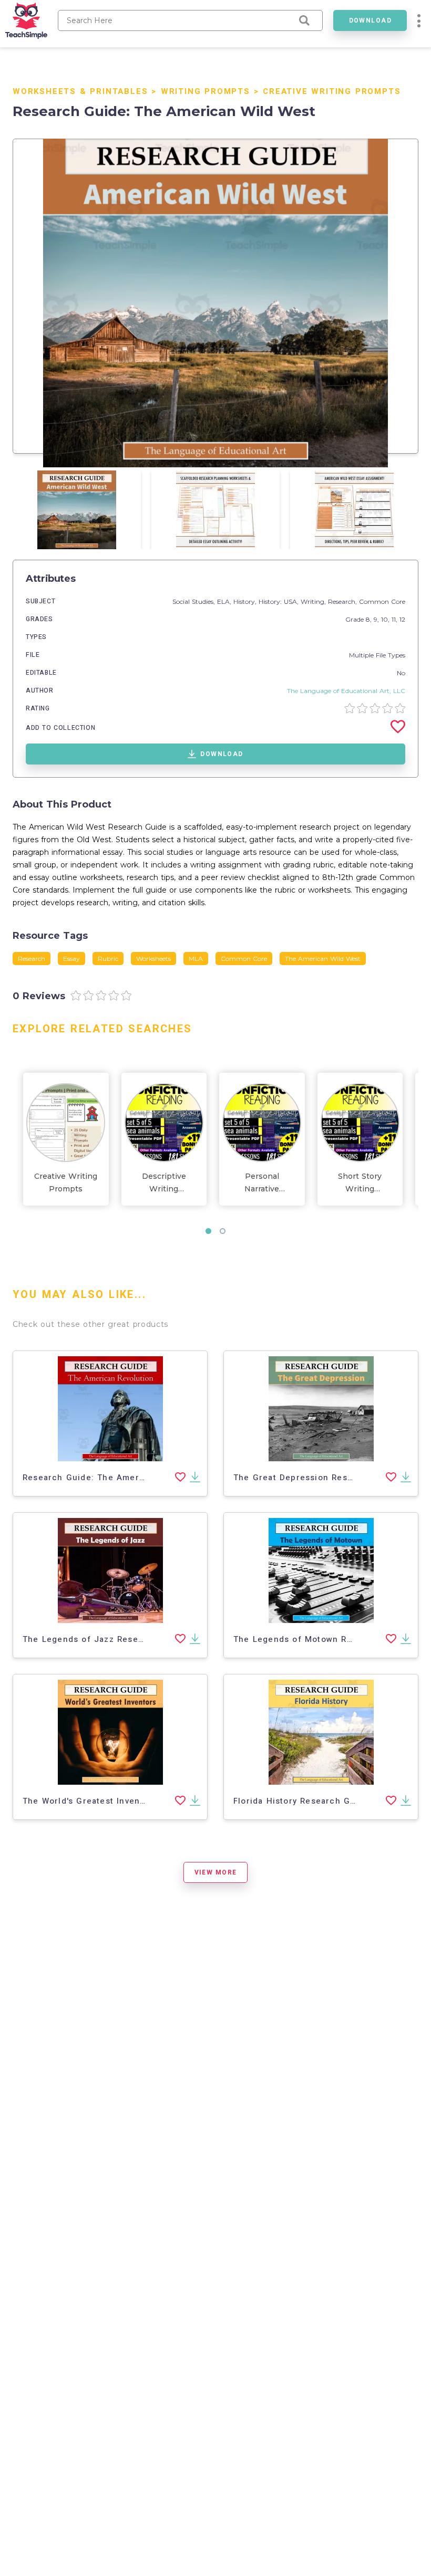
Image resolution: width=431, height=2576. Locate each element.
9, (377, 619)
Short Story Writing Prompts (360, 1183)
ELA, (225, 601)
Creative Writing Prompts (332, 91)
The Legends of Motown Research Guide (322, 1639)
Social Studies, (195, 601)
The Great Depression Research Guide (317, 1478)
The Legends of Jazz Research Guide (104, 1639)
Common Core (382, 601)
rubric (108, 959)
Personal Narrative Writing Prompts (262, 1183)
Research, (343, 601)
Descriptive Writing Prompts (164, 1183)
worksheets (153, 959)
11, (396, 619)
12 (402, 619)
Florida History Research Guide (301, 1801)
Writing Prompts (206, 91)
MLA (196, 959)
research (32, 959)
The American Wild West (323, 959)
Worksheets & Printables (80, 91)
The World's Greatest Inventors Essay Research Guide (140, 1801)
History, (246, 601)
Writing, (314, 601)
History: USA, (280, 601)
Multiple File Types (377, 655)
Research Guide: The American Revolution (114, 1478)
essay (71, 959)
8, (370, 619)
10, (386, 619)
